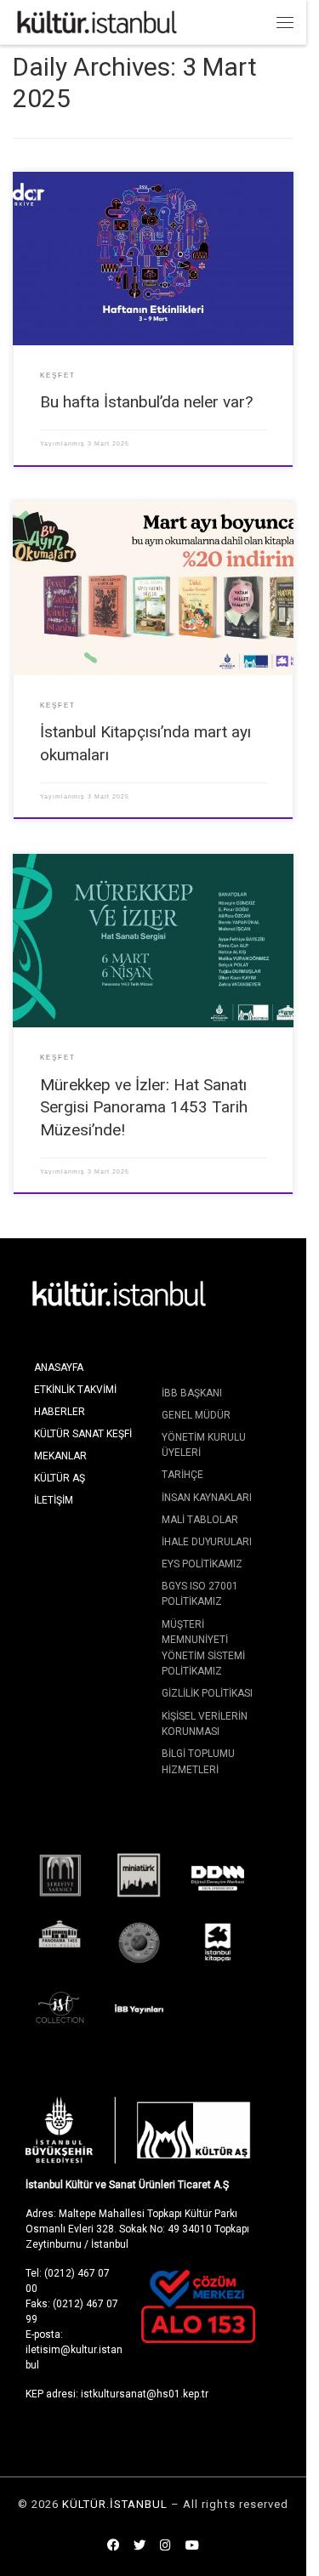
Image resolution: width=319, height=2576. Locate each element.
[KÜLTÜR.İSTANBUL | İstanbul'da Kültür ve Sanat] (97, 21)
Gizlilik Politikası (207, 1693)
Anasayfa (59, 1368)
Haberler (60, 1412)
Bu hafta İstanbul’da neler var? (146, 402)
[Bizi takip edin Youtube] (192, 2546)
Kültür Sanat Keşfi (83, 1434)
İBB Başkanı (192, 1393)
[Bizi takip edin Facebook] (113, 2546)
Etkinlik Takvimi (75, 1390)
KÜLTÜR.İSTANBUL (115, 2504)
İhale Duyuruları (207, 1542)
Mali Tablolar (200, 1520)
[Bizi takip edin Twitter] (140, 2546)
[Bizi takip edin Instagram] (165, 2546)
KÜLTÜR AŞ (60, 1478)
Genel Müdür (196, 1415)
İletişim (54, 1500)
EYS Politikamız (202, 1564)
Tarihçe (182, 1475)
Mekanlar (60, 1456)
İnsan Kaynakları (207, 1498)
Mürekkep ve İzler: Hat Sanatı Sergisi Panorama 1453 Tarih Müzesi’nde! (144, 1107)
